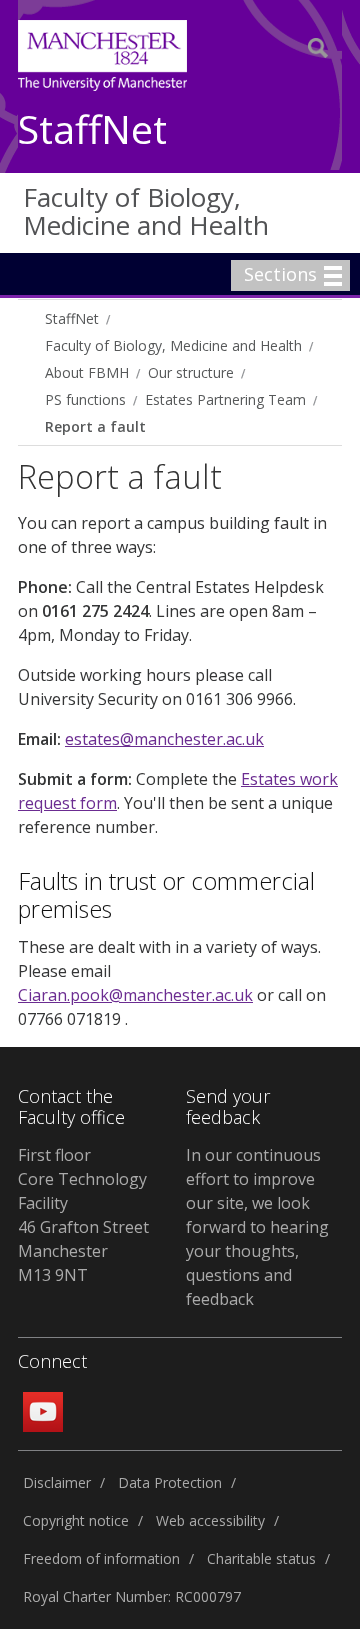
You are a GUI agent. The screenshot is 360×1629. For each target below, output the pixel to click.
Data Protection (170, 1482)
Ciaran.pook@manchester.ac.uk (135, 995)
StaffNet (92, 130)
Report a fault (95, 426)
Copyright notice (76, 1520)
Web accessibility (210, 1520)
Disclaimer (57, 1482)
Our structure (191, 372)
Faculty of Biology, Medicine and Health (146, 211)
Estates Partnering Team (225, 399)
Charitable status (261, 1558)
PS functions (85, 399)
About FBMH (87, 372)
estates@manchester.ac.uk (164, 739)
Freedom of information (101, 1558)
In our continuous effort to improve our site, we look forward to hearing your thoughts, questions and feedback (257, 1227)
